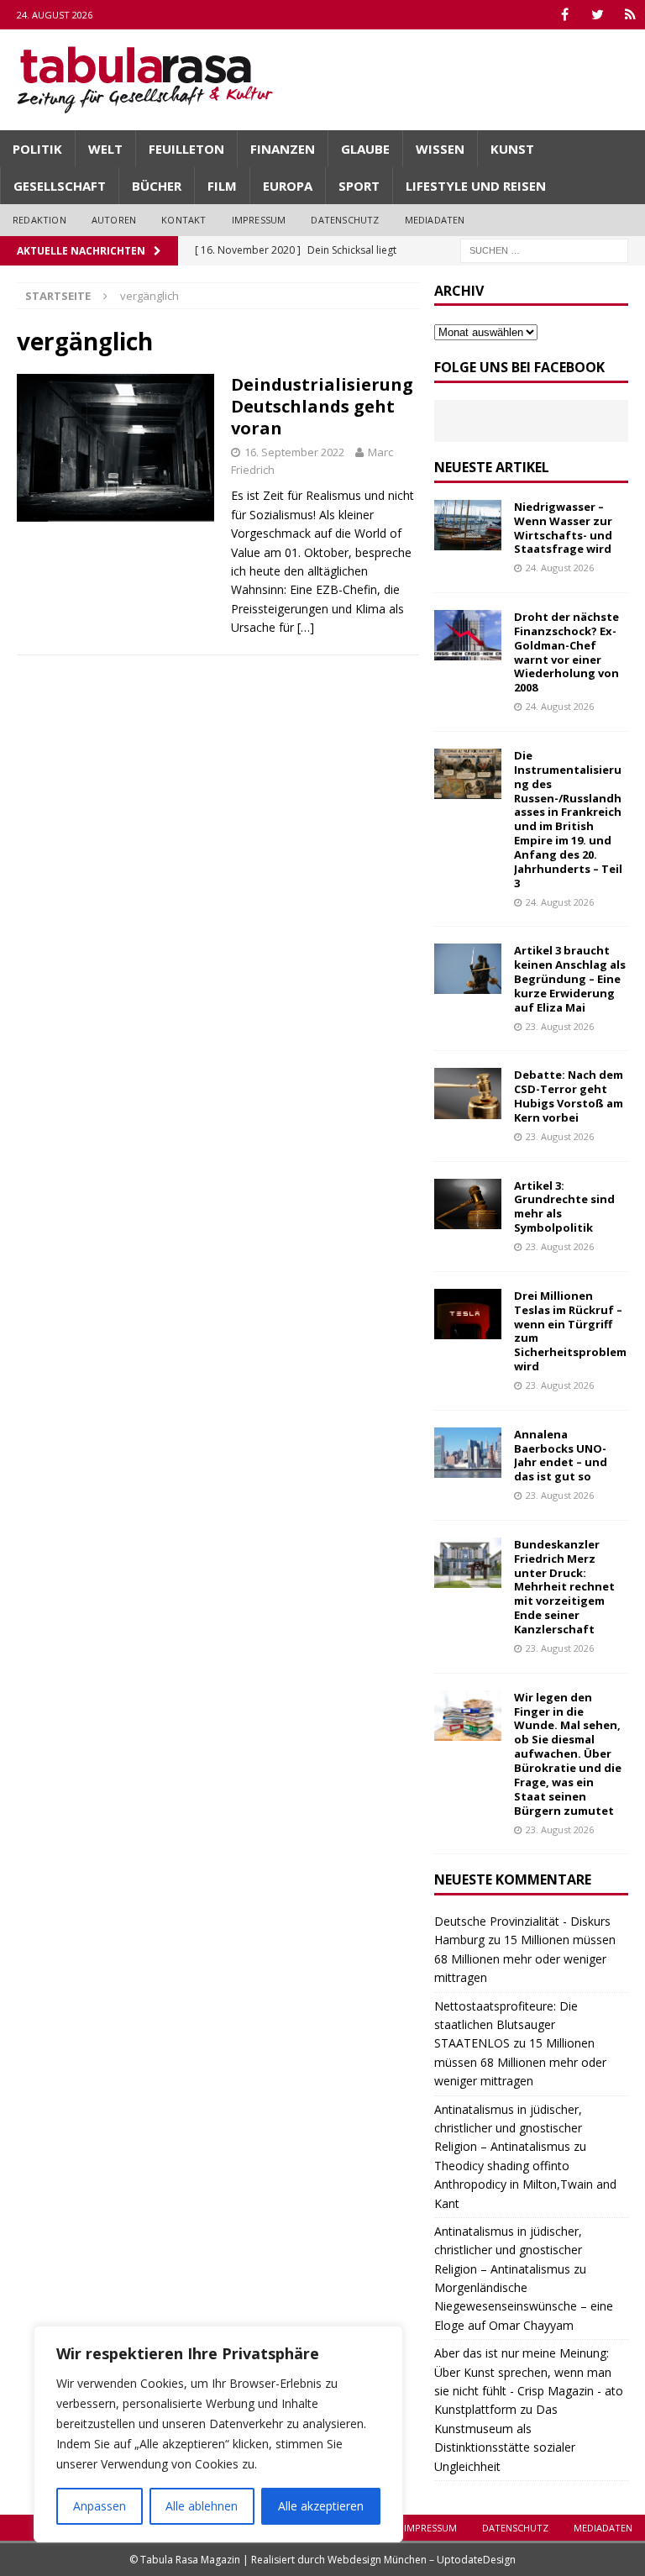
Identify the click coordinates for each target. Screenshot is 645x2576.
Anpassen (100, 2506)
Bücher (157, 186)
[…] (306, 627)
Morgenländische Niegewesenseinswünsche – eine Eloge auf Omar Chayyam (524, 2306)
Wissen (440, 149)
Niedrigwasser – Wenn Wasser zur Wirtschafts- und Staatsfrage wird (563, 528)
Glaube (365, 149)
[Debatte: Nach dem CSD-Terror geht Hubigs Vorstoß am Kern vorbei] (468, 1093)
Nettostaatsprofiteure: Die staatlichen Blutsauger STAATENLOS (506, 2025)
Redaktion (39, 220)
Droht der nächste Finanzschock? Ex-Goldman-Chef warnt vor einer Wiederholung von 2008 (566, 652)
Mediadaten (435, 220)
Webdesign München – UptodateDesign (422, 2560)
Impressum (259, 220)
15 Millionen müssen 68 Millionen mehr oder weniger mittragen (525, 1958)
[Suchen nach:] (544, 249)
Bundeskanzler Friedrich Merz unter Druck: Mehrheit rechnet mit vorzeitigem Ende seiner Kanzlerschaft (564, 1587)
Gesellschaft (60, 186)
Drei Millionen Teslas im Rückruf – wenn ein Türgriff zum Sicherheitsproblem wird (570, 1331)
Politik (37, 149)
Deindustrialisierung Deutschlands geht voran (322, 406)
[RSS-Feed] (630, 15)
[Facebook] (565, 15)
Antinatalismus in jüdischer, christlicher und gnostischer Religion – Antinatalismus (508, 2128)
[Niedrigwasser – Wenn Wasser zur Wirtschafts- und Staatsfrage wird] (468, 525)
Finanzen (283, 149)
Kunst (512, 149)
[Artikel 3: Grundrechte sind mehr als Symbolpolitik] (468, 1204)
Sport (359, 186)
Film (222, 186)
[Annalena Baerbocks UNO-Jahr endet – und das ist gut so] (468, 1453)
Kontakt (184, 220)
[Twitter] (598, 15)
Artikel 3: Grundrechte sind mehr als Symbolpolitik (564, 1207)
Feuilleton (186, 149)
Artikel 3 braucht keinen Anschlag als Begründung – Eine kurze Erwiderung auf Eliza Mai (570, 979)
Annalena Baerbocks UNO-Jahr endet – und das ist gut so (561, 1456)
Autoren (114, 220)
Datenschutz (345, 220)
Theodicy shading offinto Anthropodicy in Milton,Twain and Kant (525, 2184)
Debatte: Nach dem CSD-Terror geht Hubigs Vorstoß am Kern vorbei (569, 1096)
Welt (105, 149)
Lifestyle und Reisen (476, 186)
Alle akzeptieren (321, 2506)
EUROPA (288, 186)
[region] (218, 2434)
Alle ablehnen (202, 2506)
